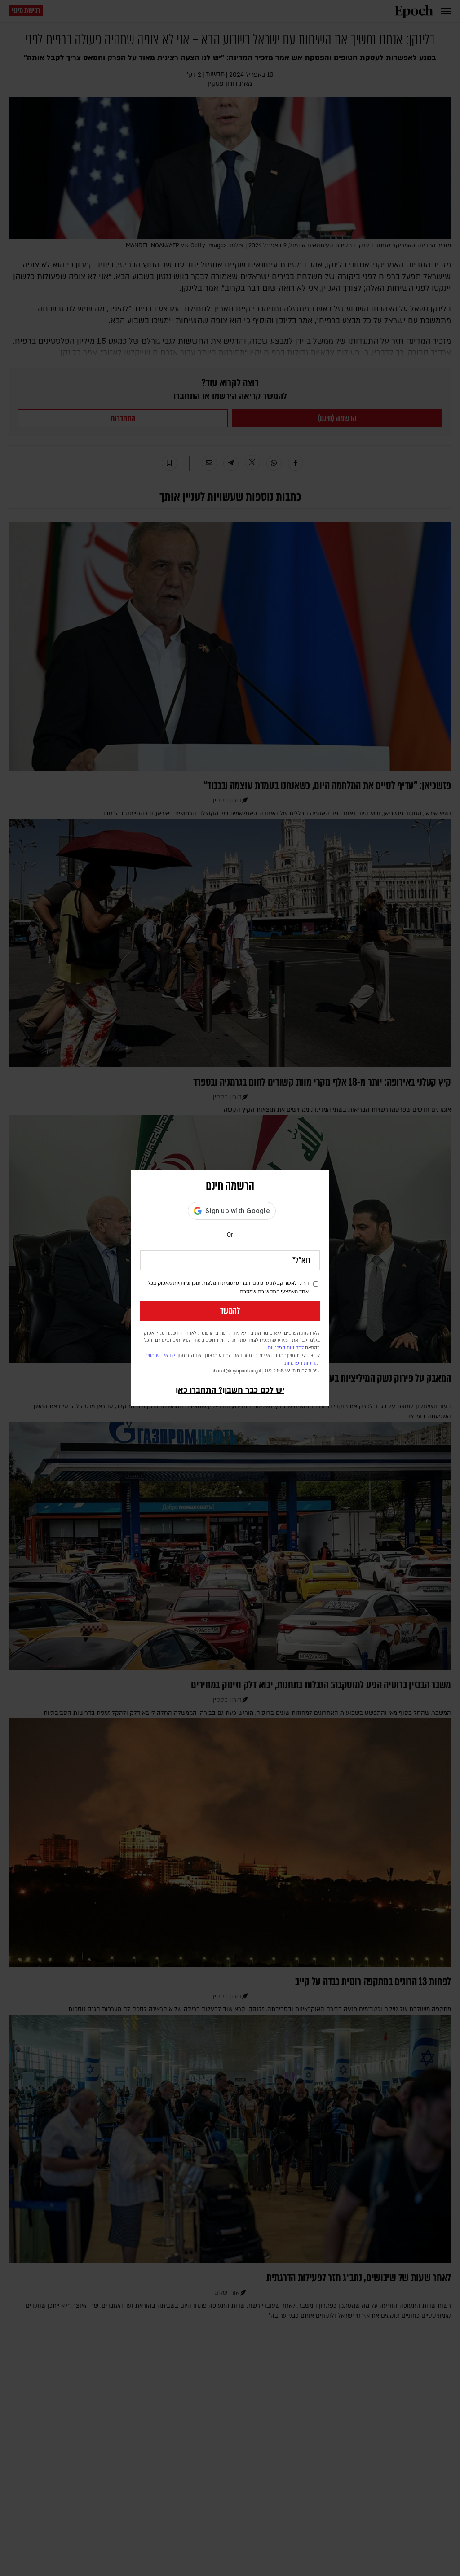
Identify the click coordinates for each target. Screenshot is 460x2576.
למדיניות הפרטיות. (285, 1348)
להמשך (230, 1311)
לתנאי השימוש (161, 1356)
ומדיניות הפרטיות (302, 1363)
